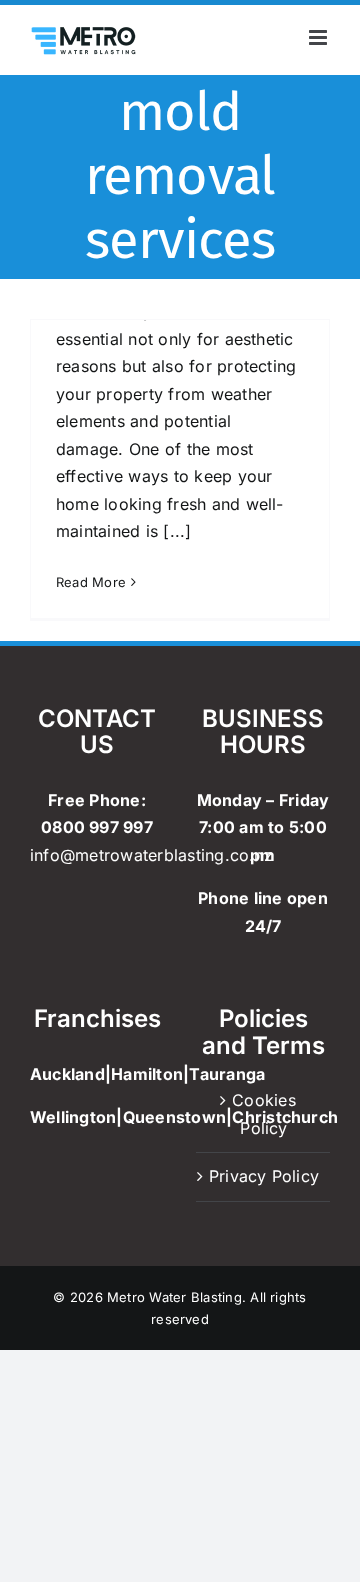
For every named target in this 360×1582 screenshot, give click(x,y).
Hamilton (147, 1074)
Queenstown (174, 1117)
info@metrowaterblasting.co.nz (151, 855)
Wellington (73, 1117)
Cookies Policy (264, 1114)
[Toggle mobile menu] (319, 37)
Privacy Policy (264, 1176)
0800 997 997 (97, 827)
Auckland (67, 1074)
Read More (91, 582)
